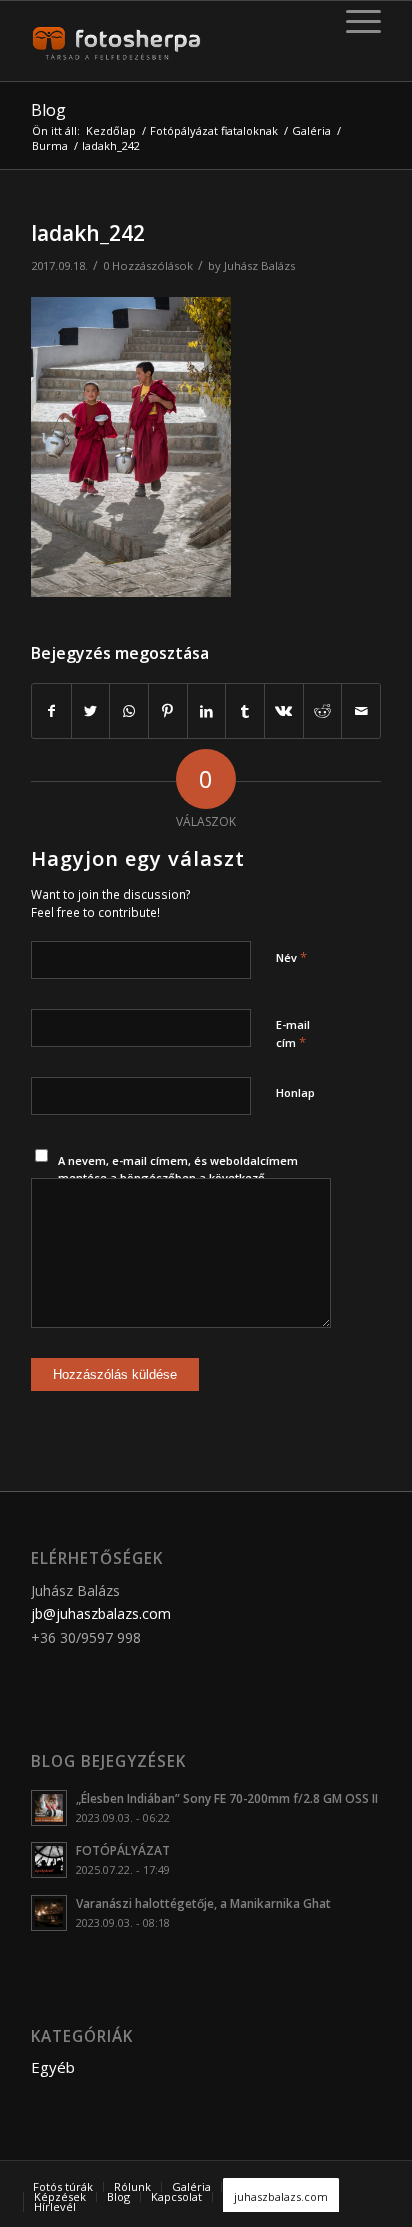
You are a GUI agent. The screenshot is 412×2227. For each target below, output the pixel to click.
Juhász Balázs (259, 265)
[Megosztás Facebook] (51, 711)
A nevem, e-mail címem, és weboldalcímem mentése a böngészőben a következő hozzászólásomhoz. (178, 1177)
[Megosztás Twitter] (91, 711)
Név (291, 957)
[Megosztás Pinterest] (168, 711)
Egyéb (53, 2067)
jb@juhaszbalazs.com (101, 1613)
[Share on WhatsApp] (129, 711)
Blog (48, 110)
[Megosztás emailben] (361, 711)
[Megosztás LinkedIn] (207, 711)
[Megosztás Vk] (284, 711)
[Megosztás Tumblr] (245, 711)
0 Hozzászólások (148, 265)
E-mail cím (293, 1034)
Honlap (295, 1092)
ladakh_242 (88, 233)
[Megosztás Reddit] (323, 711)
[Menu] (353, 21)
